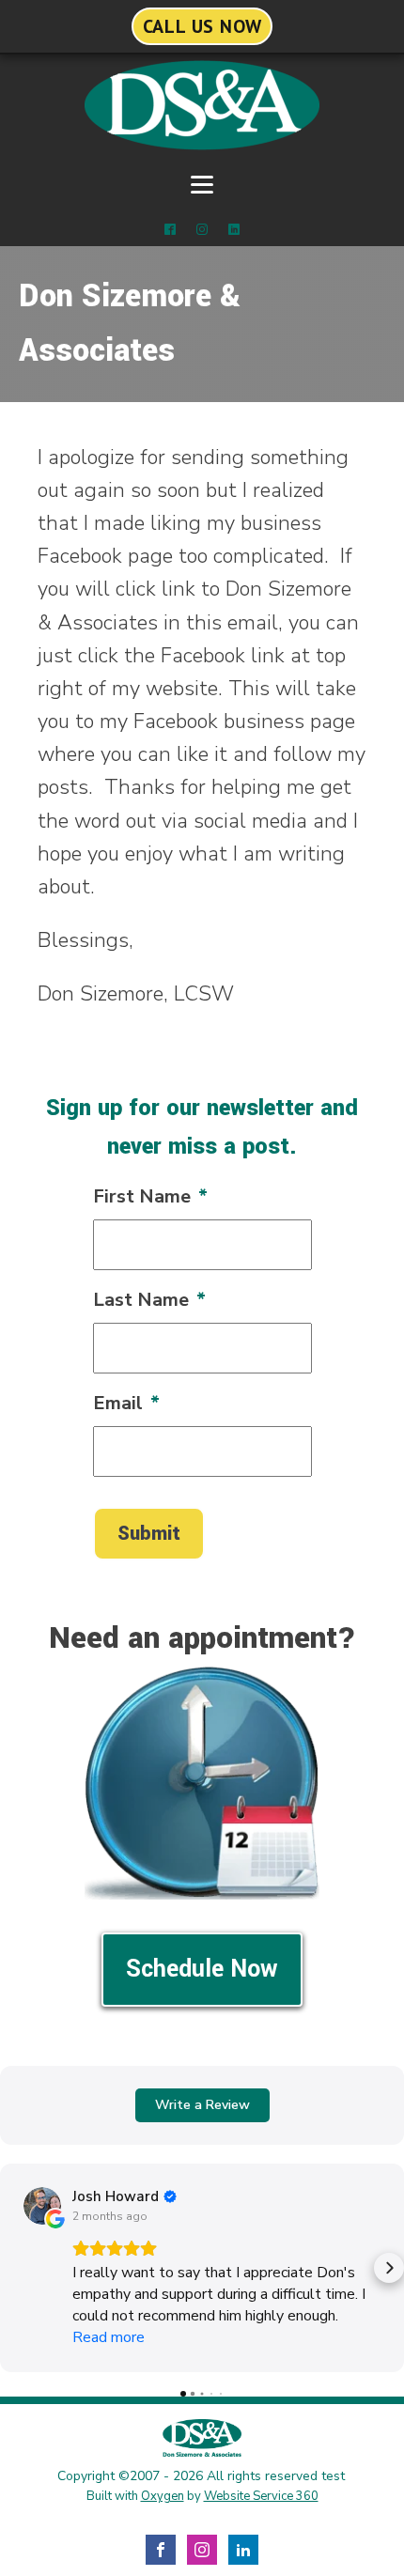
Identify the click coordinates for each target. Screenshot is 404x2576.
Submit (149, 1534)
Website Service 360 (261, 2496)
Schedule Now (202, 1969)
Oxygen (163, 2496)
